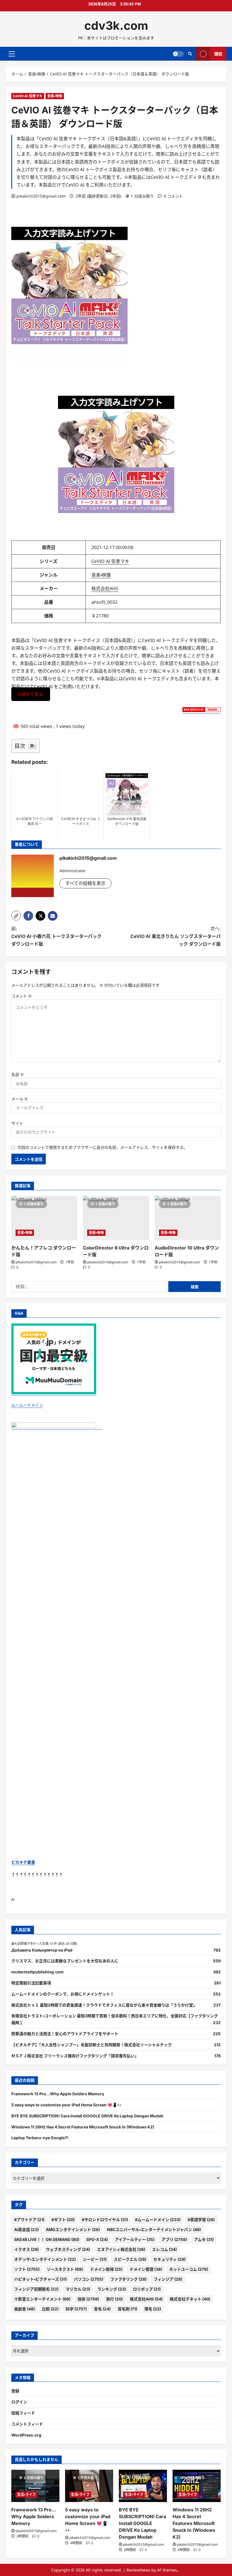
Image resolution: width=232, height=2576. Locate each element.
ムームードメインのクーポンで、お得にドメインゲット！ (63, 1994)
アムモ (204, 2239)
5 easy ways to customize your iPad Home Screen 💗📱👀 (67, 2105)
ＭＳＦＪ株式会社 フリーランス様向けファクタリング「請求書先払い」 (75, 2056)
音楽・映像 (55, 96)
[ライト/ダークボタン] (178, 54)
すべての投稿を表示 (85, 883)
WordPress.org (26, 2435)
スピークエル (130, 2259)
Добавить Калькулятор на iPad (42, 1950)
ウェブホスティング (68, 2249)
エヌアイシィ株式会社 (121, 2249)
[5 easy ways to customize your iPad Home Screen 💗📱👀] (89, 2486)
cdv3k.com (116, 26)
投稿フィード (23, 2413)
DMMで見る (31, 694)
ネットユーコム (189, 2269)
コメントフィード (27, 2424)
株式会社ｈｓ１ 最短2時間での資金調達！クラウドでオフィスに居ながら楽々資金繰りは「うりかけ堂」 (104, 2005)
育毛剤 (127, 2309)
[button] (12, 54)
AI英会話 (26, 2229)
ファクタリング (128, 2279)
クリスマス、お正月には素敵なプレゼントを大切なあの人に (65, 1961)
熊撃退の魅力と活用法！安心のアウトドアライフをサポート (65, 2034)
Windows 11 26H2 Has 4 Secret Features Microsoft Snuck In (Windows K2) (83, 2127)
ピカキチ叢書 (23, 1862)
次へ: (176, 936)
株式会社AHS (105, 588)
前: (56, 936)
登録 (15, 2391)
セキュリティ (169, 2259)
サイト (17, 1123)
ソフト (27, 2269)
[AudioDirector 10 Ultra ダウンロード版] (188, 1218)
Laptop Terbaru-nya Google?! (40, 2138)
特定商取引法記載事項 (31, 1983)
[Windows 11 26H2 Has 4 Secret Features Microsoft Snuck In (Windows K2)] (197, 2486)
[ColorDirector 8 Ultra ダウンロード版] (116, 1218)
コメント (22, 996)
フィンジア (168, 2279)
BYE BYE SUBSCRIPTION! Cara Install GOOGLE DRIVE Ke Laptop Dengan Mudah (87, 2116)
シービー (95, 2259)
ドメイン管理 (146, 2269)
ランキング (112, 2289)
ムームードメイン (27, 1405)
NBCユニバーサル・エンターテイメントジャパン (154, 2229)
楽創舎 (24, 2309)
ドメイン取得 (106, 2269)
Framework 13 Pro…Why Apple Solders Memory (58, 2094)
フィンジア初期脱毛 (36, 2289)
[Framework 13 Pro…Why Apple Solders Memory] (35, 2486)
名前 (18, 1074)
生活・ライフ (26, 2495)
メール (20, 1099)
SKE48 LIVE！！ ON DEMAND (47, 2239)
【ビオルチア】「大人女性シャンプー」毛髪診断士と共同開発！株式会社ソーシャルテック (92, 2045)
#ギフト (63, 2220)
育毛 (102, 2309)
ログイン (19, 2402)
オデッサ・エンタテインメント (45, 2259)
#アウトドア (29, 2220)
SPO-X (97, 2239)
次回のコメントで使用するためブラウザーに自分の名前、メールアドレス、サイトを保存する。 (102, 1147)
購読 (218, 54)
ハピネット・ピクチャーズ (40, 2279)
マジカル (78, 2289)
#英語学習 (201, 2220)
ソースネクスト (65, 2269)
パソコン (89, 2279)
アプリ (174, 2239)
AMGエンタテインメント (73, 2229)
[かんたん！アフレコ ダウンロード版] (44, 1218)
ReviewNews (138, 2570)
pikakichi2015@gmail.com (41, 196)
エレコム (165, 2249)
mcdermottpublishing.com (37, 1972)
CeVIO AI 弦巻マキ (28, 96)
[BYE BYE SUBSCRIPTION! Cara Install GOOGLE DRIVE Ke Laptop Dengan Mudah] (143, 2486)
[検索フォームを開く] (190, 54)
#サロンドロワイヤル (105, 2220)
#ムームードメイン (158, 2220)
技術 (88, 2299)
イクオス (26, 2249)
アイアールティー (135, 2239)
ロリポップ (147, 2289)
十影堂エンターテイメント (42, 2299)
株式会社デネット (190, 2299)
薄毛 (153, 2309)
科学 (76, 2309)
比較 (50, 2309)
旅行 (114, 2299)
